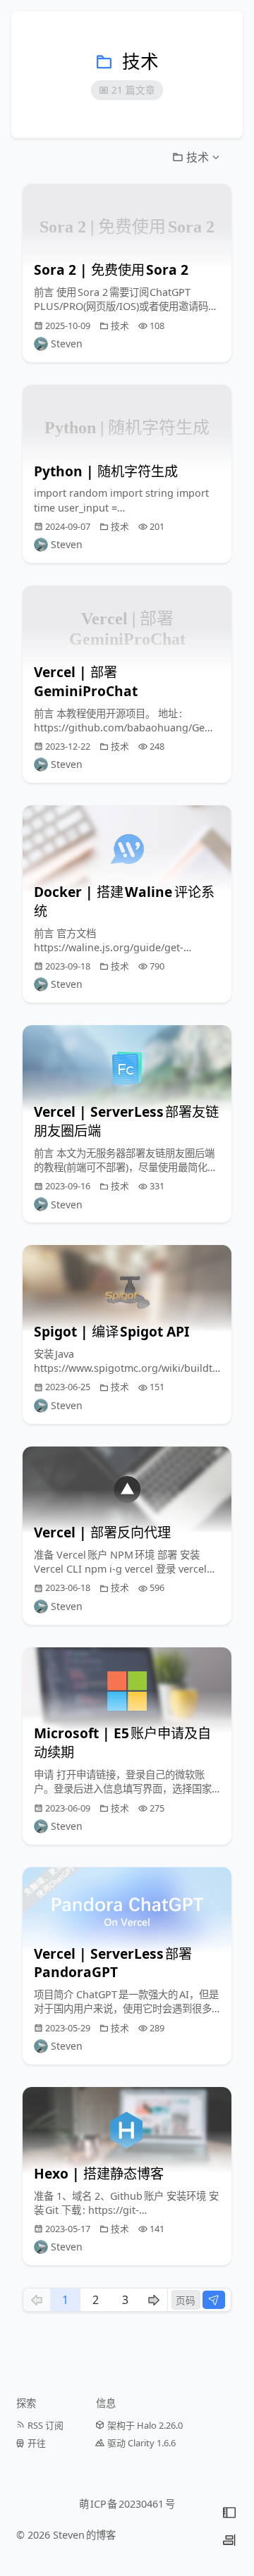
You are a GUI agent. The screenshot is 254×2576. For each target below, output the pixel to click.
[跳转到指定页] (214, 2300)
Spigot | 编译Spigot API (111, 1332)
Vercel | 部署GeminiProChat (86, 682)
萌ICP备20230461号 (127, 2504)
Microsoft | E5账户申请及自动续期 (122, 1743)
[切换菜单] (229, 2513)
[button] (196, 157)
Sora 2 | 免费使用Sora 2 (111, 270)
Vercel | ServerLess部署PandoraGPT (113, 1963)
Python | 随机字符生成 (106, 471)
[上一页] (37, 2300)
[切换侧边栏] (229, 2540)
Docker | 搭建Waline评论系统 (124, 902)
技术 (120, 326)
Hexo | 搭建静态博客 (99, 2174)
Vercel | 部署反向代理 (102, 1532)
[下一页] (154, 2300)
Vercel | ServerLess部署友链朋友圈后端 (126, 1121)
